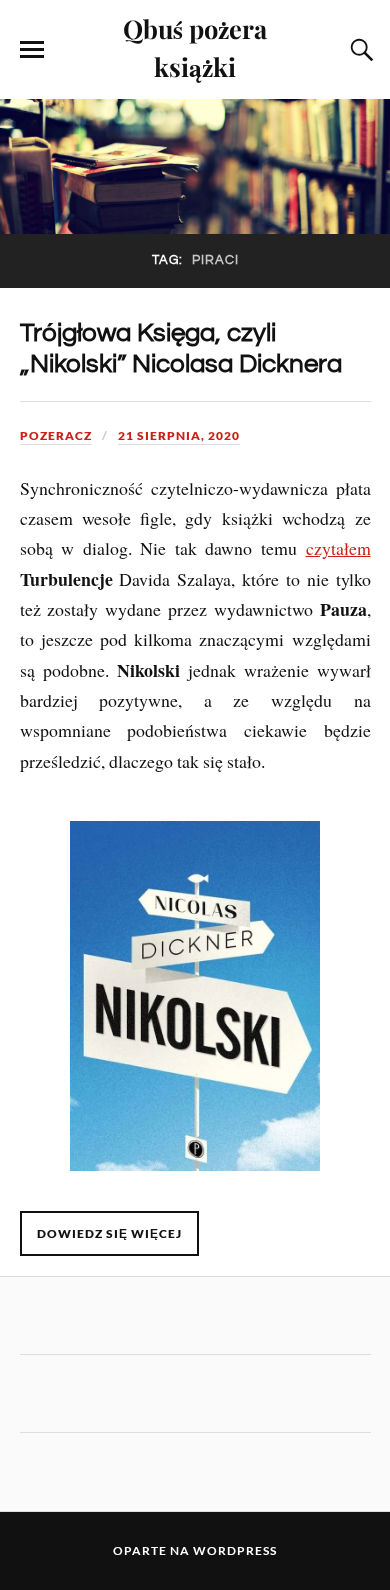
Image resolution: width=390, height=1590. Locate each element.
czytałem (338, 548)
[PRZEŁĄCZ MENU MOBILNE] (32, 50)
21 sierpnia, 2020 (179, 435)
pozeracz (56, 435)
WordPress (235, 1550)
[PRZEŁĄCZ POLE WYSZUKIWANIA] (359, 50)
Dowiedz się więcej (109, 1233)
